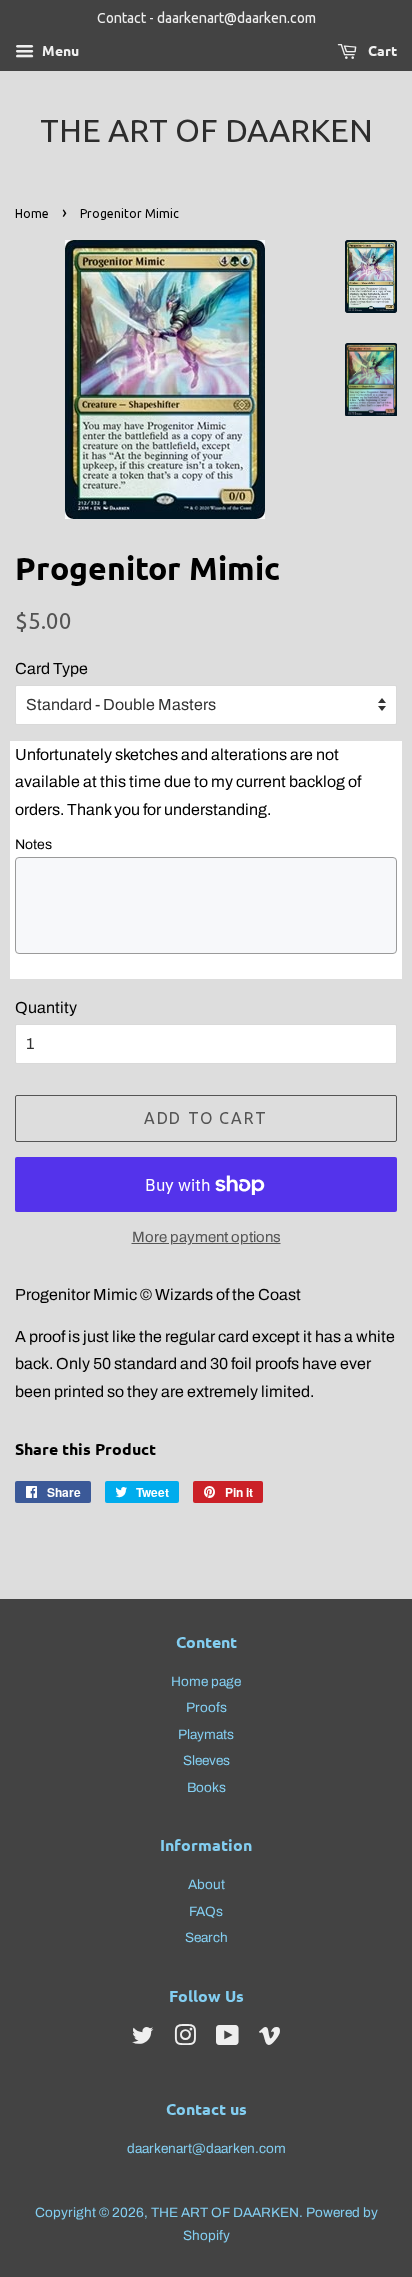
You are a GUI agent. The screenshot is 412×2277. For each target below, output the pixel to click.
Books (206, 1787)
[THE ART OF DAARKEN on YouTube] (227, 2039)
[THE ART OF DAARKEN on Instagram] (185, 2039)
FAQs (206, 1911)
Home (32, 213)
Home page (206, 1681)
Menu (59, 50)
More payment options (206, 1237)
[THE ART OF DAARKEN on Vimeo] (270, 2039)
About (206, 1884)
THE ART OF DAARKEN (206, 130)
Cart (381, 50)
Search (206, 1937)
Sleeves (206, 1760)
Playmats (206, 1734)
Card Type (51, 668)
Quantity (46, 1007)
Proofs (206, 1707)
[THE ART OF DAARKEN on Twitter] (143, 2039)
